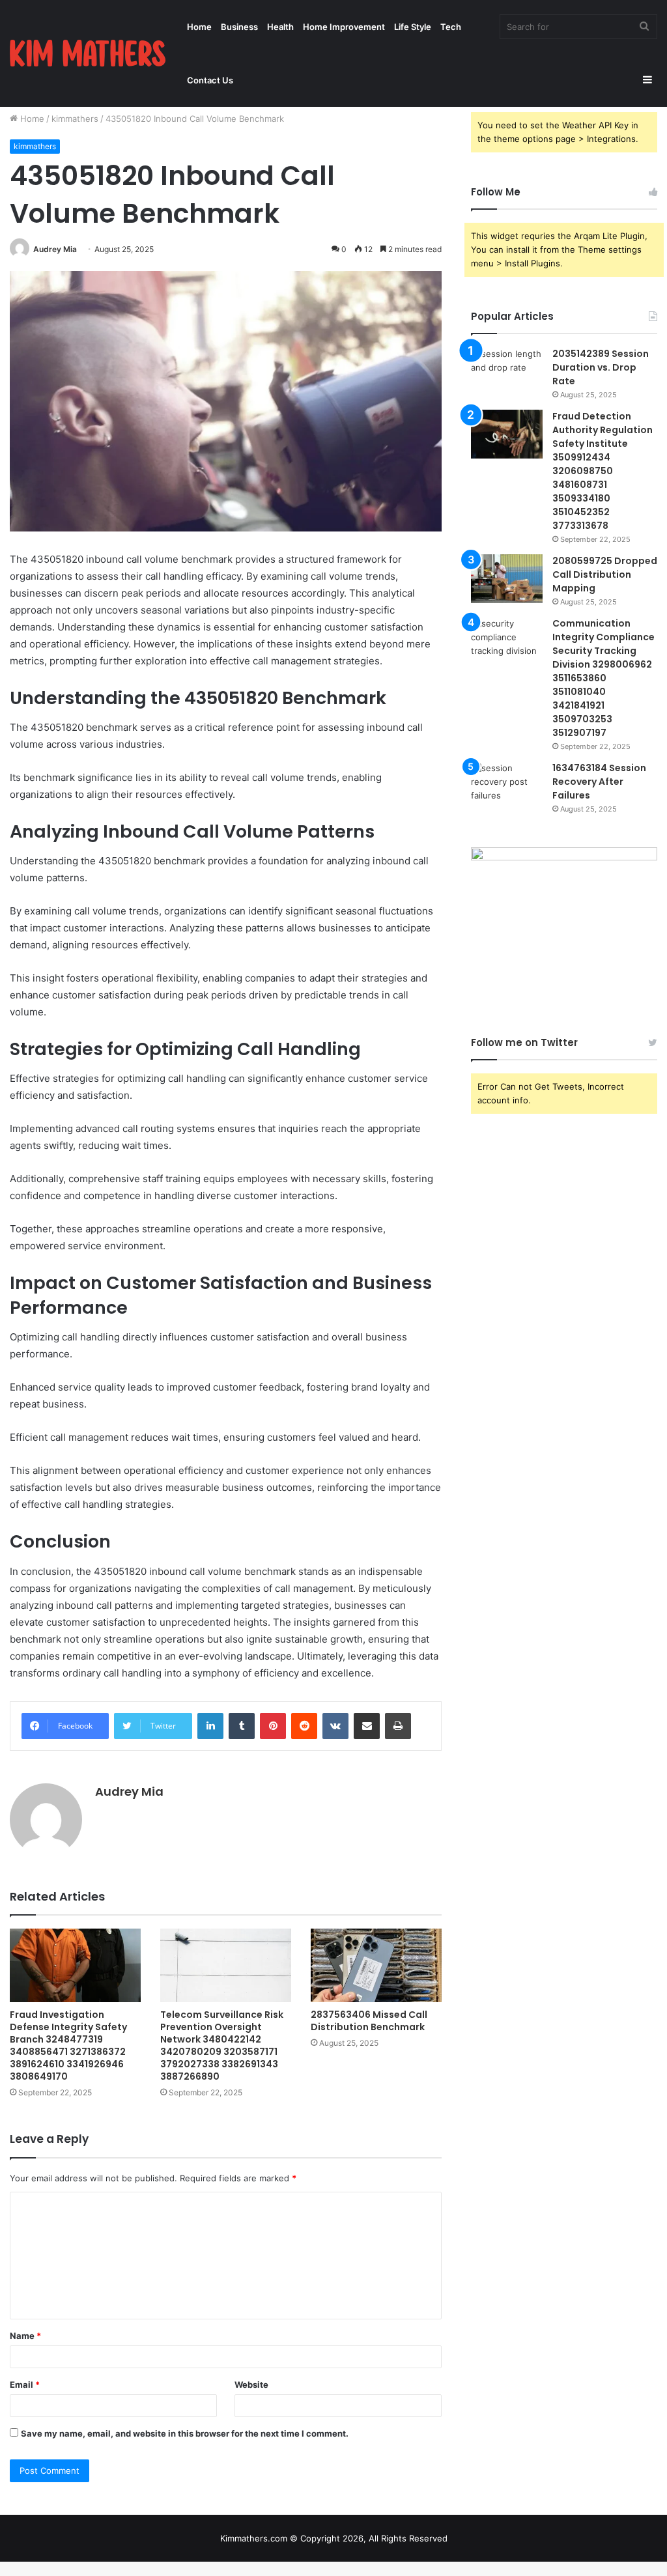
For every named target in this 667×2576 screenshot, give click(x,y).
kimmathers (75, 119)
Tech (451, 27)
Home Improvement (344, 27)
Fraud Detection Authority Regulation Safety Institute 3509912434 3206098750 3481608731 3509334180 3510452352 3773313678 (603, 471)
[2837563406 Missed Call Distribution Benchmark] (376, 1965)
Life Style (413, 27)
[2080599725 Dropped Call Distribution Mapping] (507, 579)
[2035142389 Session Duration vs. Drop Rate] (507, 372)
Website (251, 2385)
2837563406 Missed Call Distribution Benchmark (369, 2021)
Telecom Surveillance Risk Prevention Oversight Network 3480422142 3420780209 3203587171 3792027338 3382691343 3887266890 (222, 2045)
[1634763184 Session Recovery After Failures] (507, 786)
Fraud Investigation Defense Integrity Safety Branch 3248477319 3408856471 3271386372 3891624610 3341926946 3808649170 (68, 2045)
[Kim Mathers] (88, 53)
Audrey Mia (55, 249)
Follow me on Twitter (524, 1042)
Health (280, 27)
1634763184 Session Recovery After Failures (599, 782)
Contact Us (210, 80)
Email (25, 2385)
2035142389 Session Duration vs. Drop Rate (601, 367)
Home (199, 27)
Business (239, 27)
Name (25, 2336)
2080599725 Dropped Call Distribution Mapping (605, 574)
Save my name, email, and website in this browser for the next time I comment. (185, 2433)
